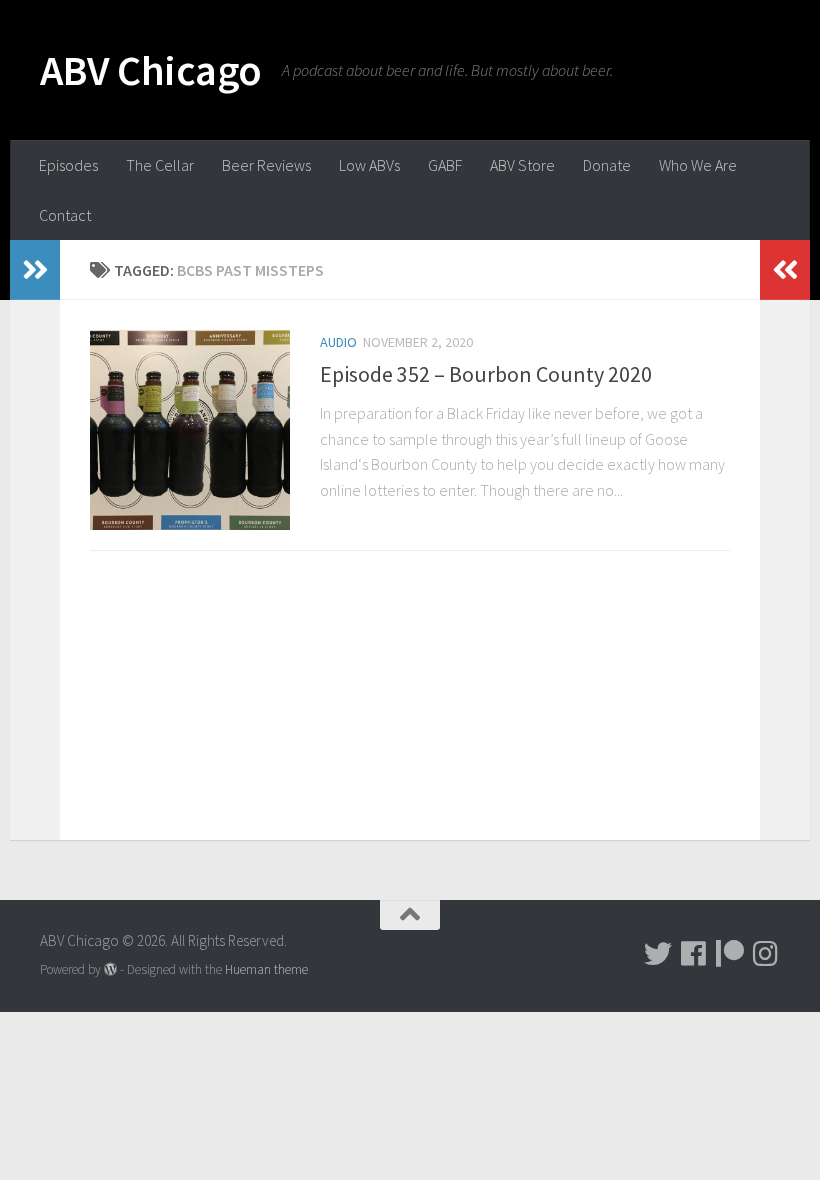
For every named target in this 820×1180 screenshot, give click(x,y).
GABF (445, 165)
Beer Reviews (266, 165)
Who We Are (698, 165)
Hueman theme (266, 969)
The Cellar (160, 165)
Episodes (68, 165)
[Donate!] (730, 954)
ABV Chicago (151, 70)
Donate (607, 165)
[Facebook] (694, 954)
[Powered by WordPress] (110, 969)
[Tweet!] (658, 954)
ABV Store (522, 165)
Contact (65, 215)
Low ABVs (369, 165)
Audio (338, 342)
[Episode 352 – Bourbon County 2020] (190, 430)
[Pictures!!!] (766, 954)
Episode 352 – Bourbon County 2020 (486, 374)
